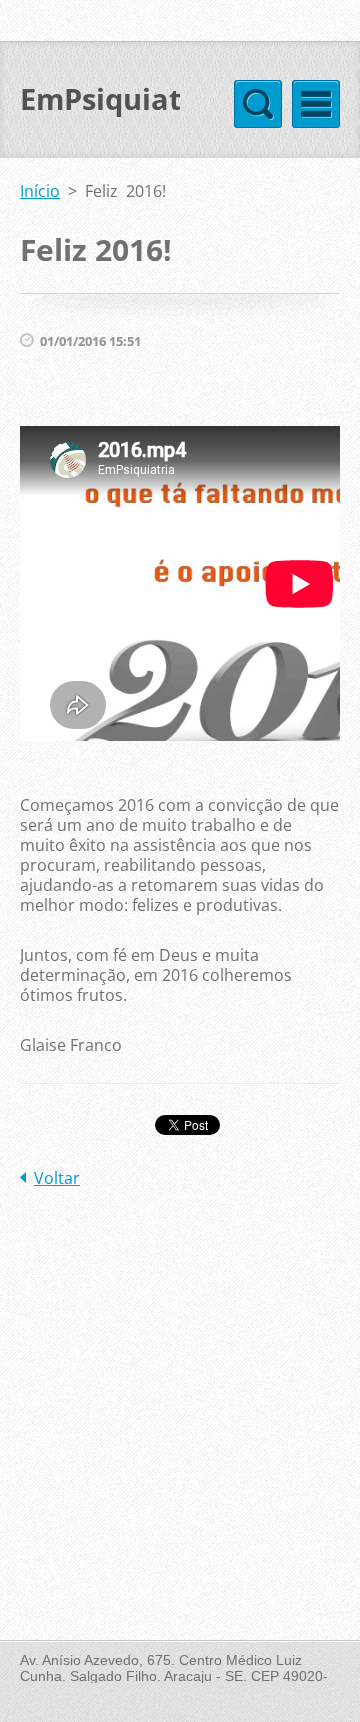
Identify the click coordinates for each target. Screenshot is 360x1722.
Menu (316, 104)
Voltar (57, 1178)
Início (40, 191)
